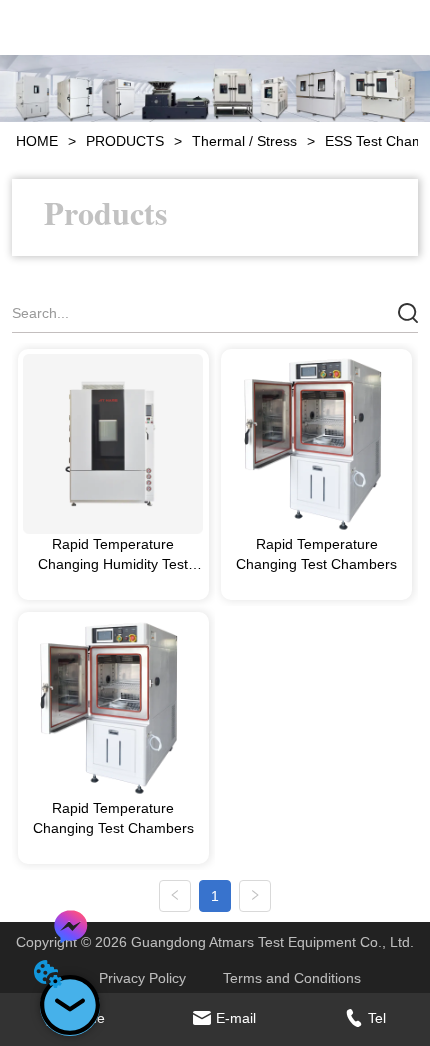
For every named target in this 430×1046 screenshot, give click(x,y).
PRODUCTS (125, 141)
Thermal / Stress (244, 141)
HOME (37, 141)
